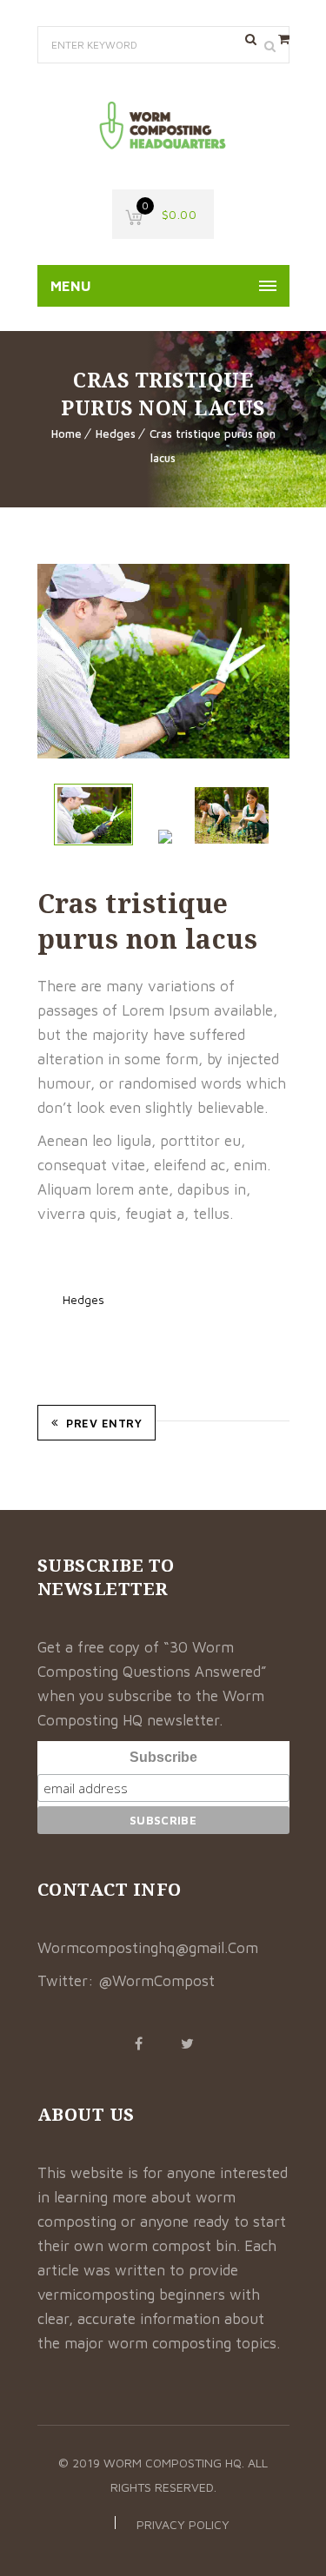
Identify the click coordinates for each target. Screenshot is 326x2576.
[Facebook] (139, 2043)
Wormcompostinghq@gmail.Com (148, 1948)
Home (67, 434)
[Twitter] (188, 2043)
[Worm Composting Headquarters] (163, 126)
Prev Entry (104, 1423)
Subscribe (163, 1757)
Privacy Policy (183, 2524)
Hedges (116, 434)
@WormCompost (156, 1981)
